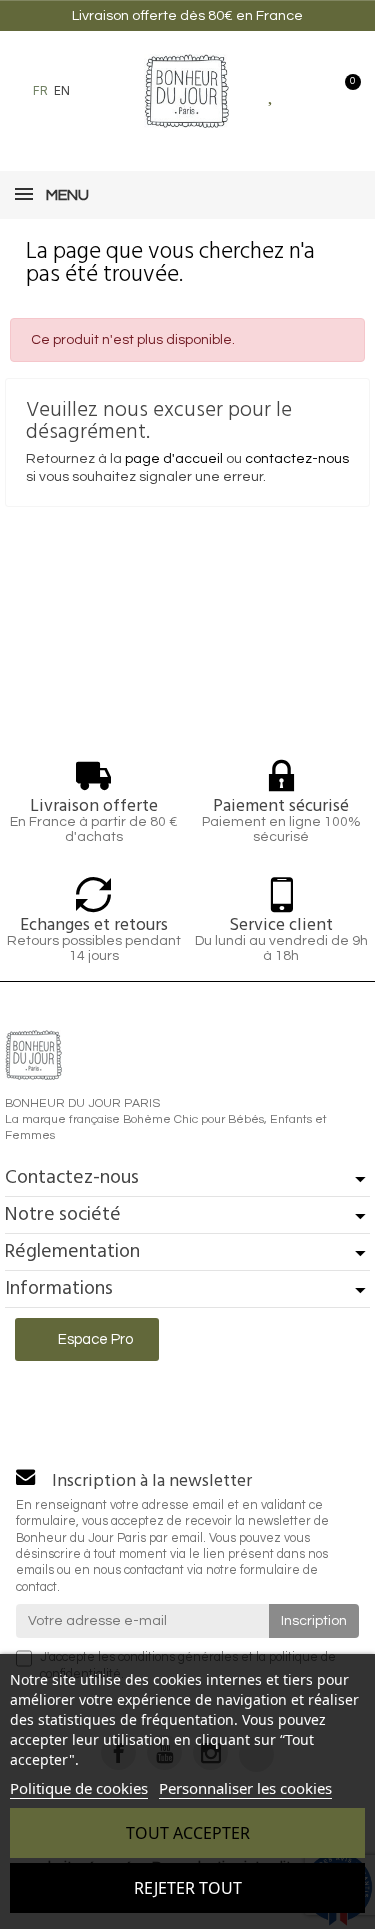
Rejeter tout (188, 1888)
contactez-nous (297, 459)
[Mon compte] (307, 91)
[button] (96, 91)
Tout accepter (188, 1833)
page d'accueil (174, 459)
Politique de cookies (79, 1788)
